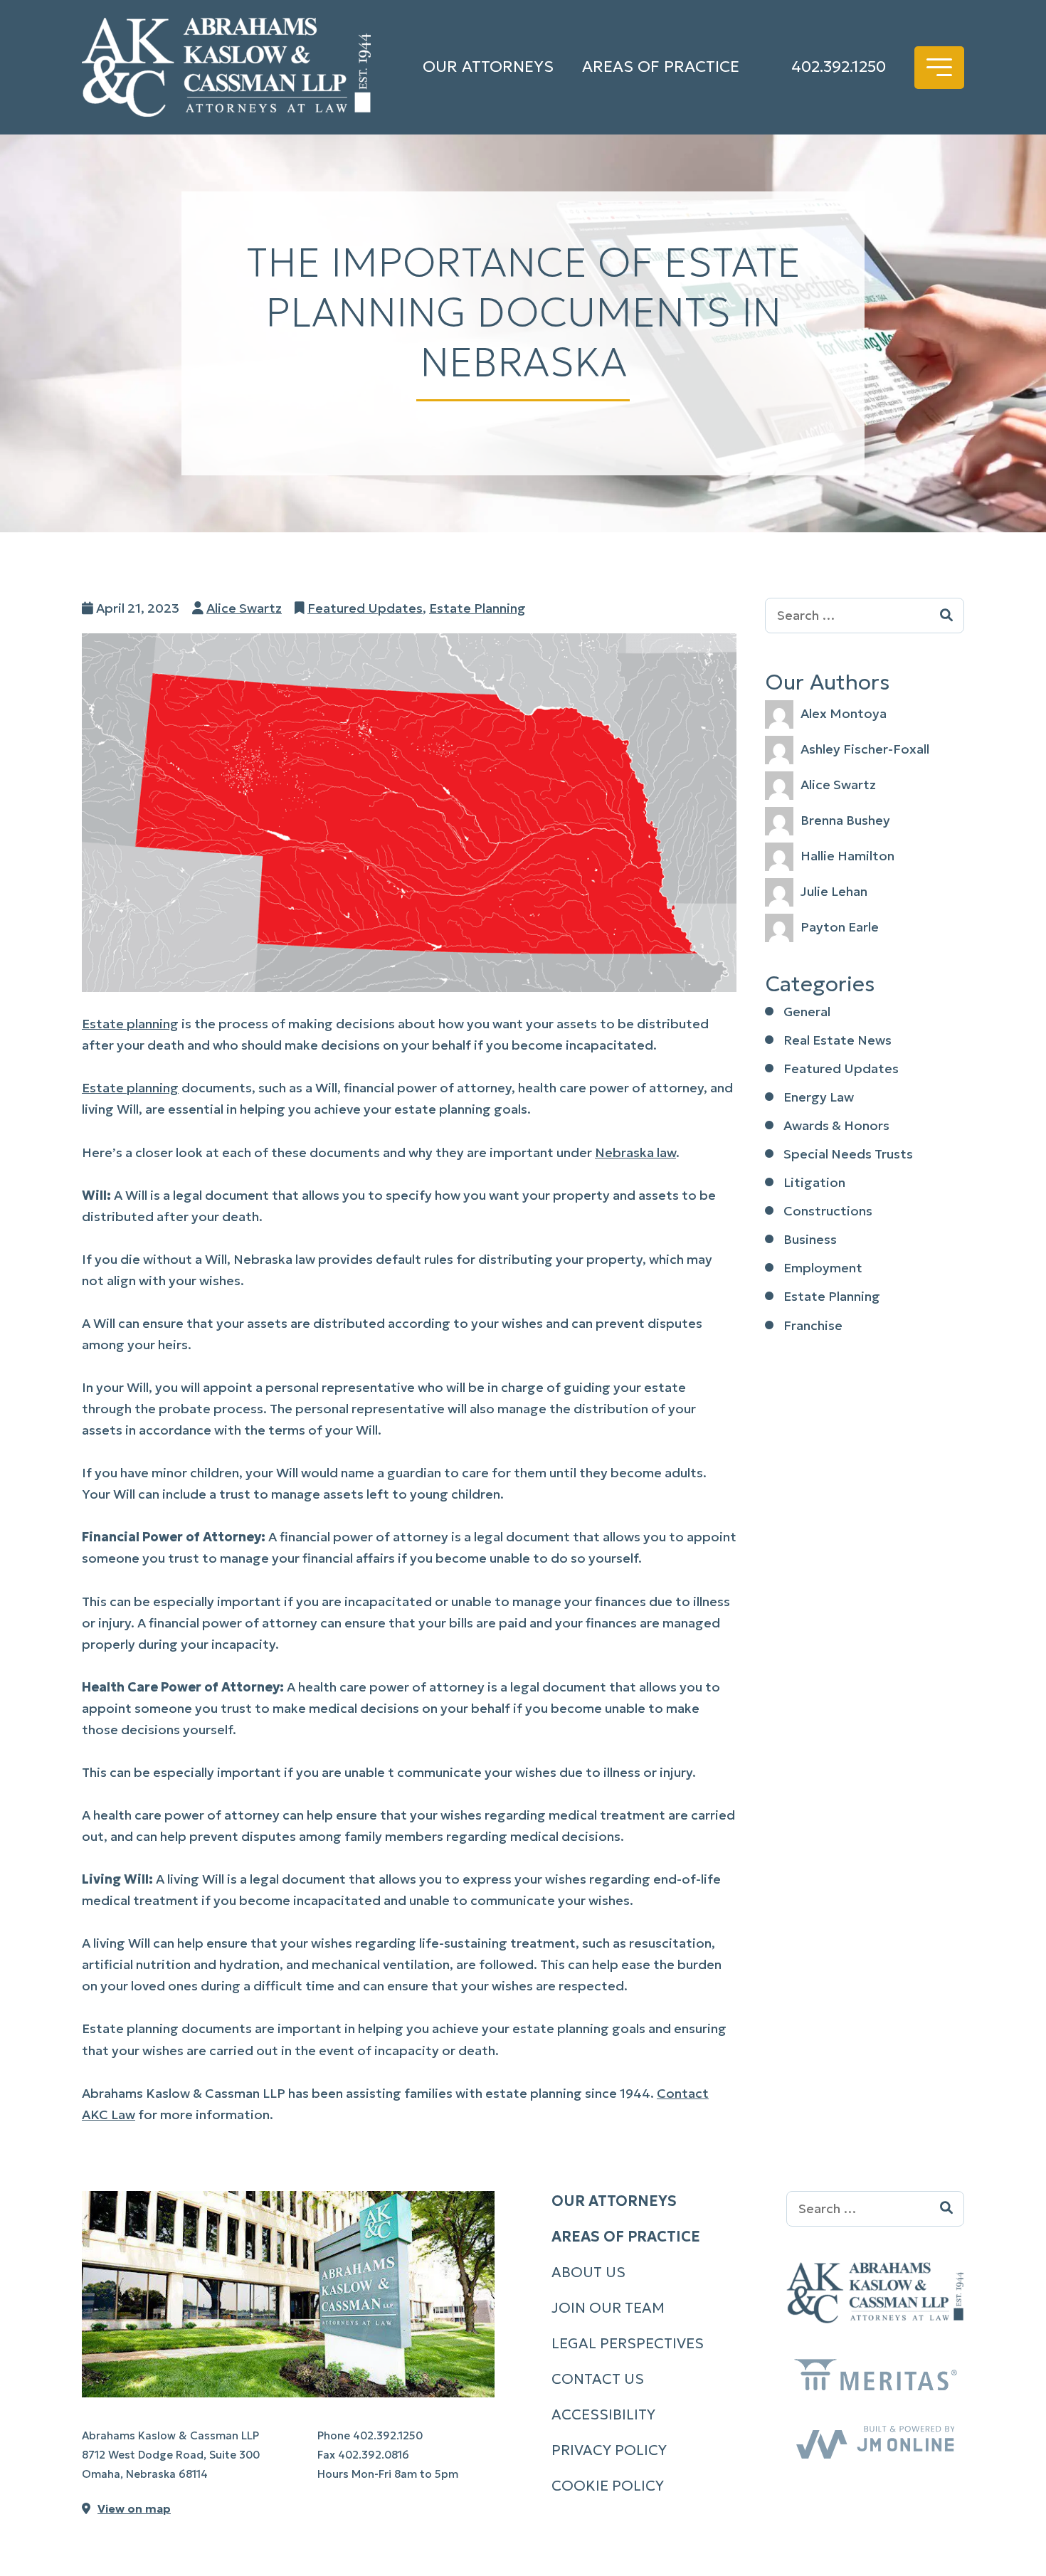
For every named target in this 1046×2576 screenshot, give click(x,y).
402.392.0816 (374, 2455)
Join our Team (608, 2308)
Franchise (813, 1325)
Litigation (814, 1182)
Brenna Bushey (845, 820)
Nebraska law (635, 1152)
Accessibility (603, 2414)
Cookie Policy (608, 2486)
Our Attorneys (488, 67)
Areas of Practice (661, 67)
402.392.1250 (839, 67)
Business (810, 1239)
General (807, 1012)
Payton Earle (840, 927)
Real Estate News (838, 1040)
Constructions (828, 1211)
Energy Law (819, 1097)
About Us (588, 2272)
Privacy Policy (609, 2450)
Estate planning (130, 1024)
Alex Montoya (844, 713)
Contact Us (598, 2379)
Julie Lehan (834, 891)
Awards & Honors (836, 1125)
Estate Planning (477, 608)
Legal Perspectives (628, 2343)
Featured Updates (365, 608)
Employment (823, 1268)
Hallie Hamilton (847, 856)
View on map (134, 2508)
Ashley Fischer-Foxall (865, 749)
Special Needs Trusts (848, 1154)
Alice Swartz (244, 608)
